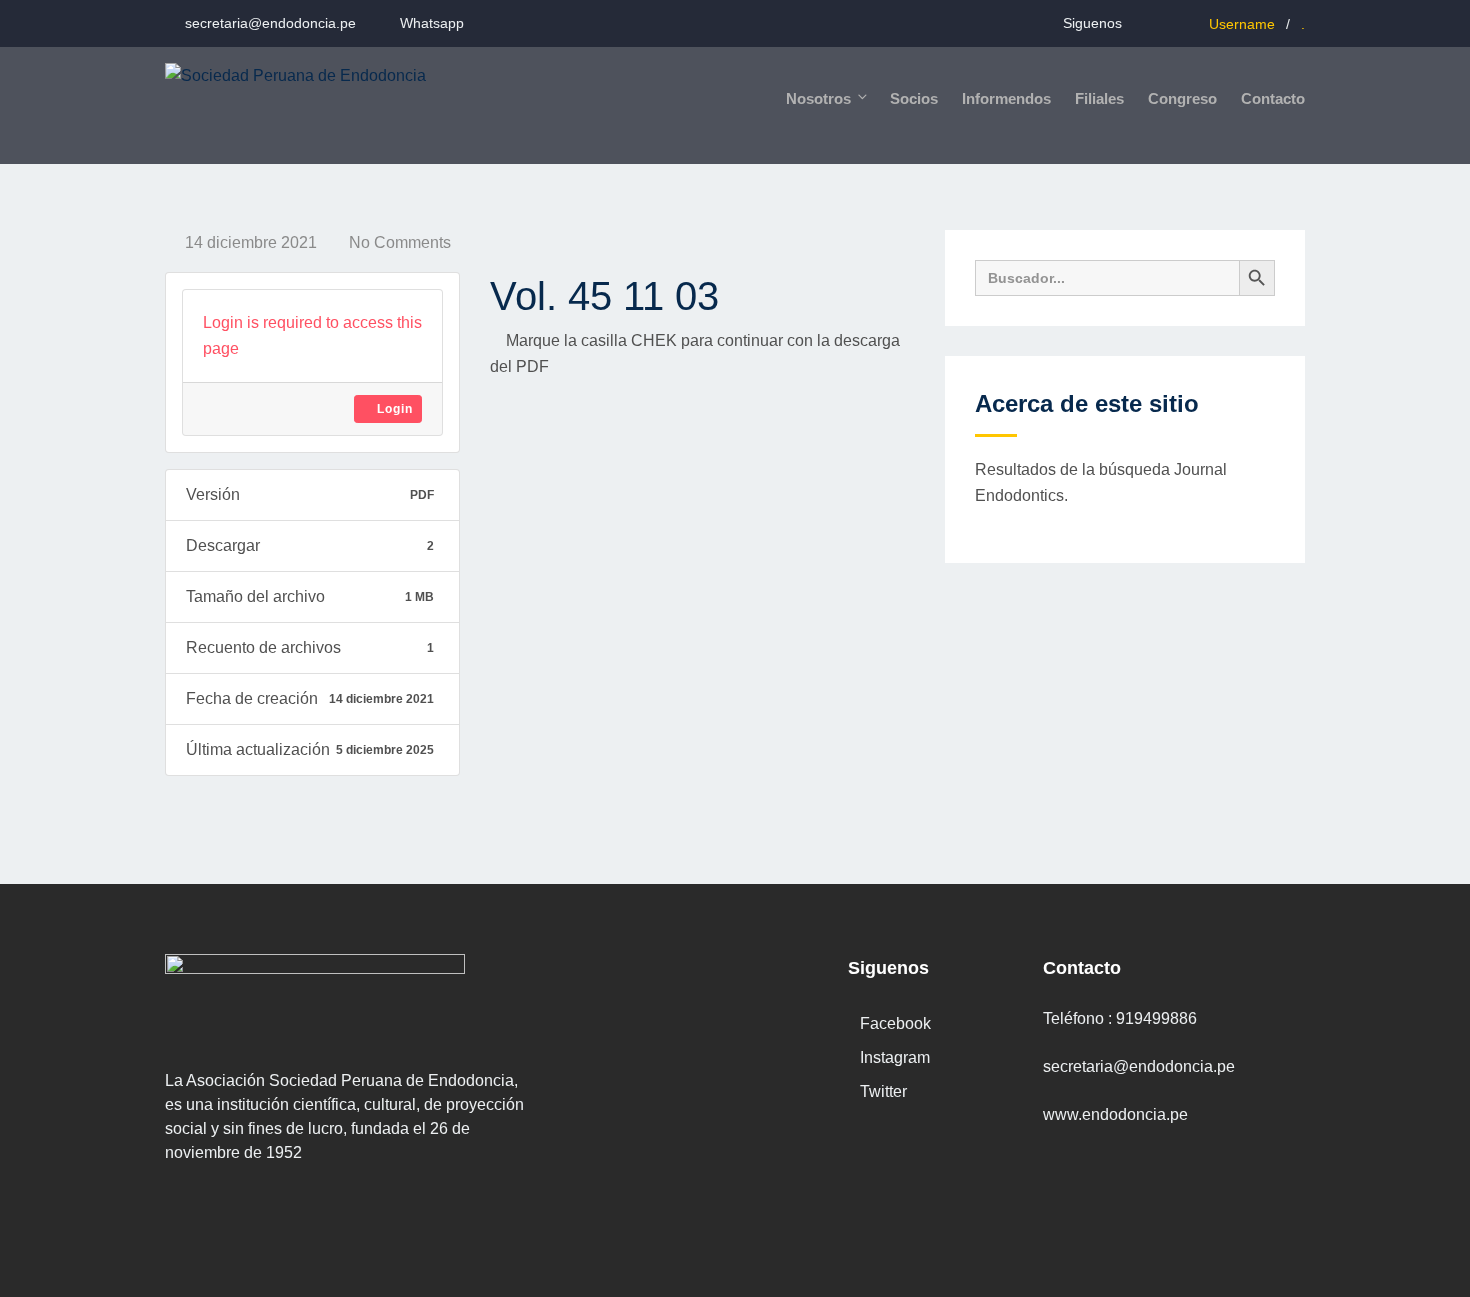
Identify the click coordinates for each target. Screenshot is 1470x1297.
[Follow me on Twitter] (1186, 23)
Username (1242, 24)
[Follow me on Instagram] (1161, 23)
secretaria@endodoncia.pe (270, 23)
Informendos (1006, 98)
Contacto (1273, 98)
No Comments (400, 242)
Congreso (1182, 98)
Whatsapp (432, 23)
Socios (914, 98)
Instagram (895, 1057)
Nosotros (818, 98)
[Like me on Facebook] (1136, 23)
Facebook (895, 1023)
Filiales (1099, 98)
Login (393, 409)
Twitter (883, 1091)
